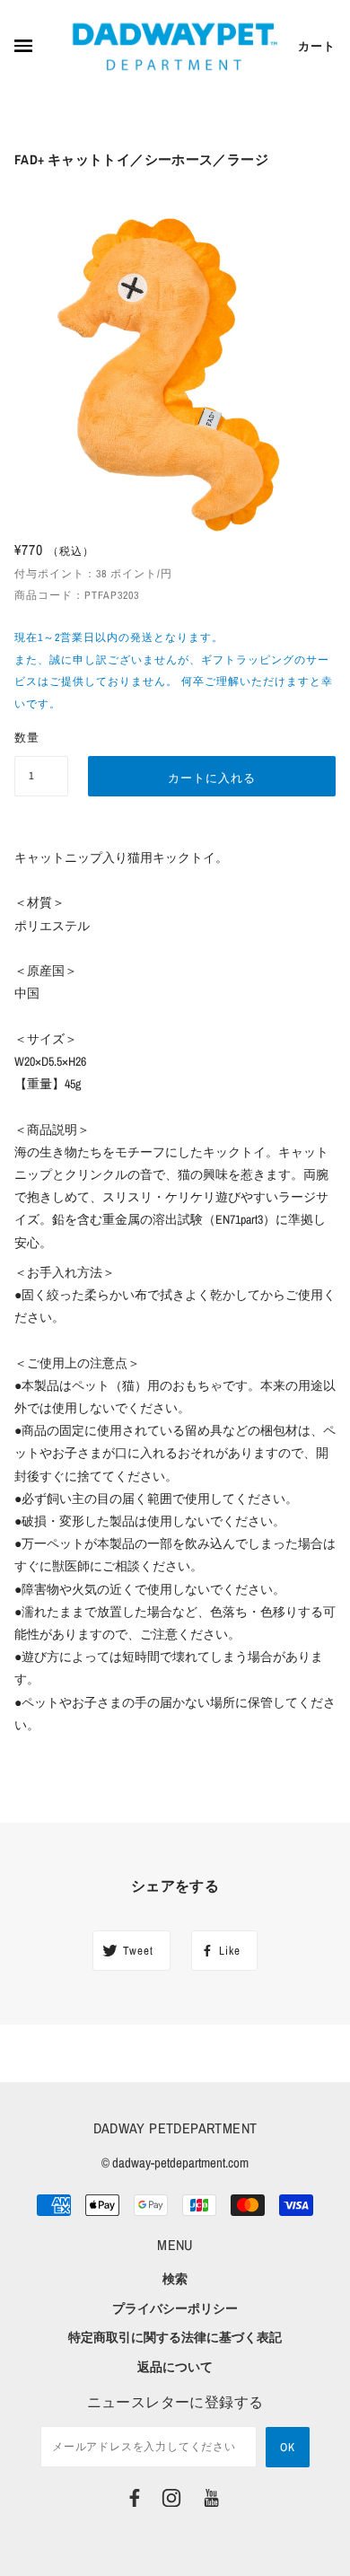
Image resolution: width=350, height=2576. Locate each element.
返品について (175, 2367)
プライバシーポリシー (175, 2308)
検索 (175, 2279)
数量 (27, 738)
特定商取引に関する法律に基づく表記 (175, 2337)
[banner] (175, 47)
